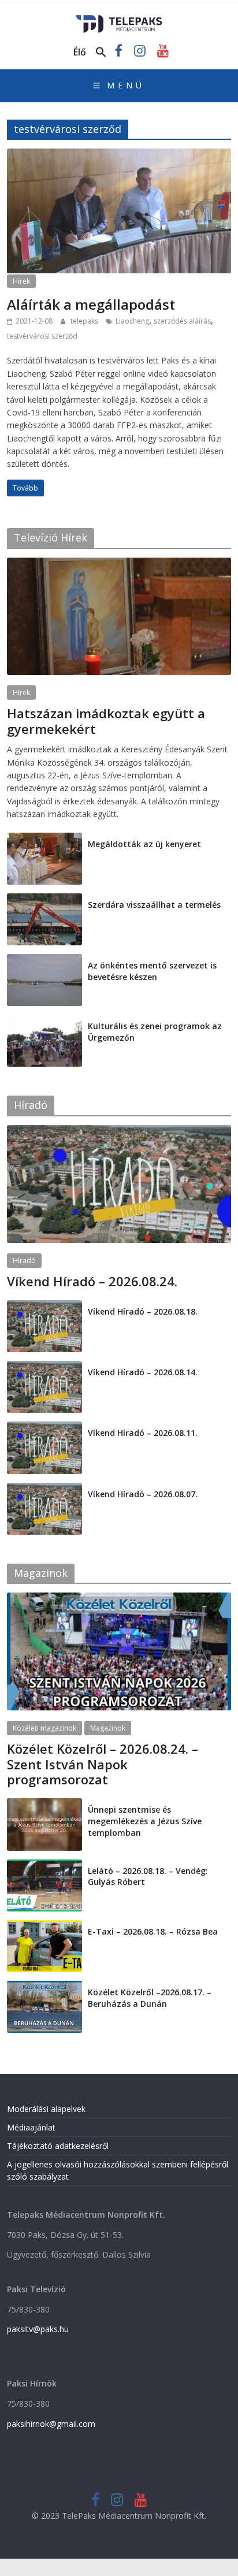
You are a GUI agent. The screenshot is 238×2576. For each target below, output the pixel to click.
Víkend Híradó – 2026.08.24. (92, 1281)
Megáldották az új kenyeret (144, 844)
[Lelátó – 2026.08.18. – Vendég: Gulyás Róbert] (44, 1866)
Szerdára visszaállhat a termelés (154, 905)
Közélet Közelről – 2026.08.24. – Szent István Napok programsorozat (103, 1764)
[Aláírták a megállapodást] (119, 155)
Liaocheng (132, 321)
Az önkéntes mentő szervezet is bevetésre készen (152, 971)
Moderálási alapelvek (46, 2109)
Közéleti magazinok (44, 1728)
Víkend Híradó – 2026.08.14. (143, 1372)
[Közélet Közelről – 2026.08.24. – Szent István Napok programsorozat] (119, 1599)
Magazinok (108, 1728)
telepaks (85, 321)
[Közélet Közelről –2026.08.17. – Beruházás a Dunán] (44, 1987)
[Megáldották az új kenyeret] (44, 839)
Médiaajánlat (31, 2127)
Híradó (24, 1261)
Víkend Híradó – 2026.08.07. (143, 1494)
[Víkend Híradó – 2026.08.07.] (44, 1489)
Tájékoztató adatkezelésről (58, 2146)
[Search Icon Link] (101, 53)
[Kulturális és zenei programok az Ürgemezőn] (44, 1021)
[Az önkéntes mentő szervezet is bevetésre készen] (44, 960)
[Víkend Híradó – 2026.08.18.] (44, 1306)
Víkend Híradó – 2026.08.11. (143, 1433)
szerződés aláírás (182, 321)
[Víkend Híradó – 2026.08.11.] (44, 1428)
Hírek (21, 281)
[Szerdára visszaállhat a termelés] (44, 899)
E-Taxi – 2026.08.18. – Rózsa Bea (153, 1931)
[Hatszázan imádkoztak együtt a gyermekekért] (119, 564)
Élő (80, 52)
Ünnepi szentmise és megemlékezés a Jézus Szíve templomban (145, 1821)
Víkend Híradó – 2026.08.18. (143, 1311)
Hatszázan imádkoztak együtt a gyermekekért (106, 721)
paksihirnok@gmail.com (51, 2424)
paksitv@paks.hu (38, 2329)
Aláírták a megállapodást (91, 304)
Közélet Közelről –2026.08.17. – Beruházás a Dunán (150, 1998)
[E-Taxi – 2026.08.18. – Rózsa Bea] (44, 1926)
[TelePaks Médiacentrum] (119, 18)
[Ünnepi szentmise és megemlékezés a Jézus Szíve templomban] (44, 1804)
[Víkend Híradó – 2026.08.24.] (119, 1131)
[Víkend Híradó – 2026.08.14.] (44, 1367)
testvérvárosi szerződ (42, 336)
